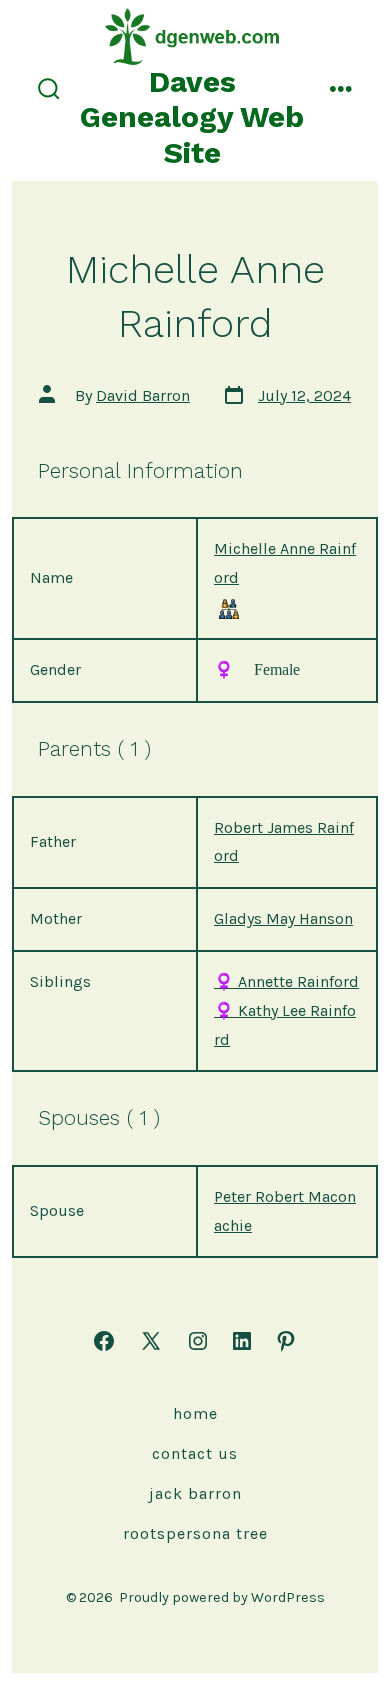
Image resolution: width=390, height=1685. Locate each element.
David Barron (143, 395)
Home (195, 1413)
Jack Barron (195, 1493)
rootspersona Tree (195, 1533)
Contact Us (195, 1453)
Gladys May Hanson (283, 918)
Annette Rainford (286, 981)
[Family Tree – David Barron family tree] (229, 608)
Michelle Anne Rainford (285, 563)
